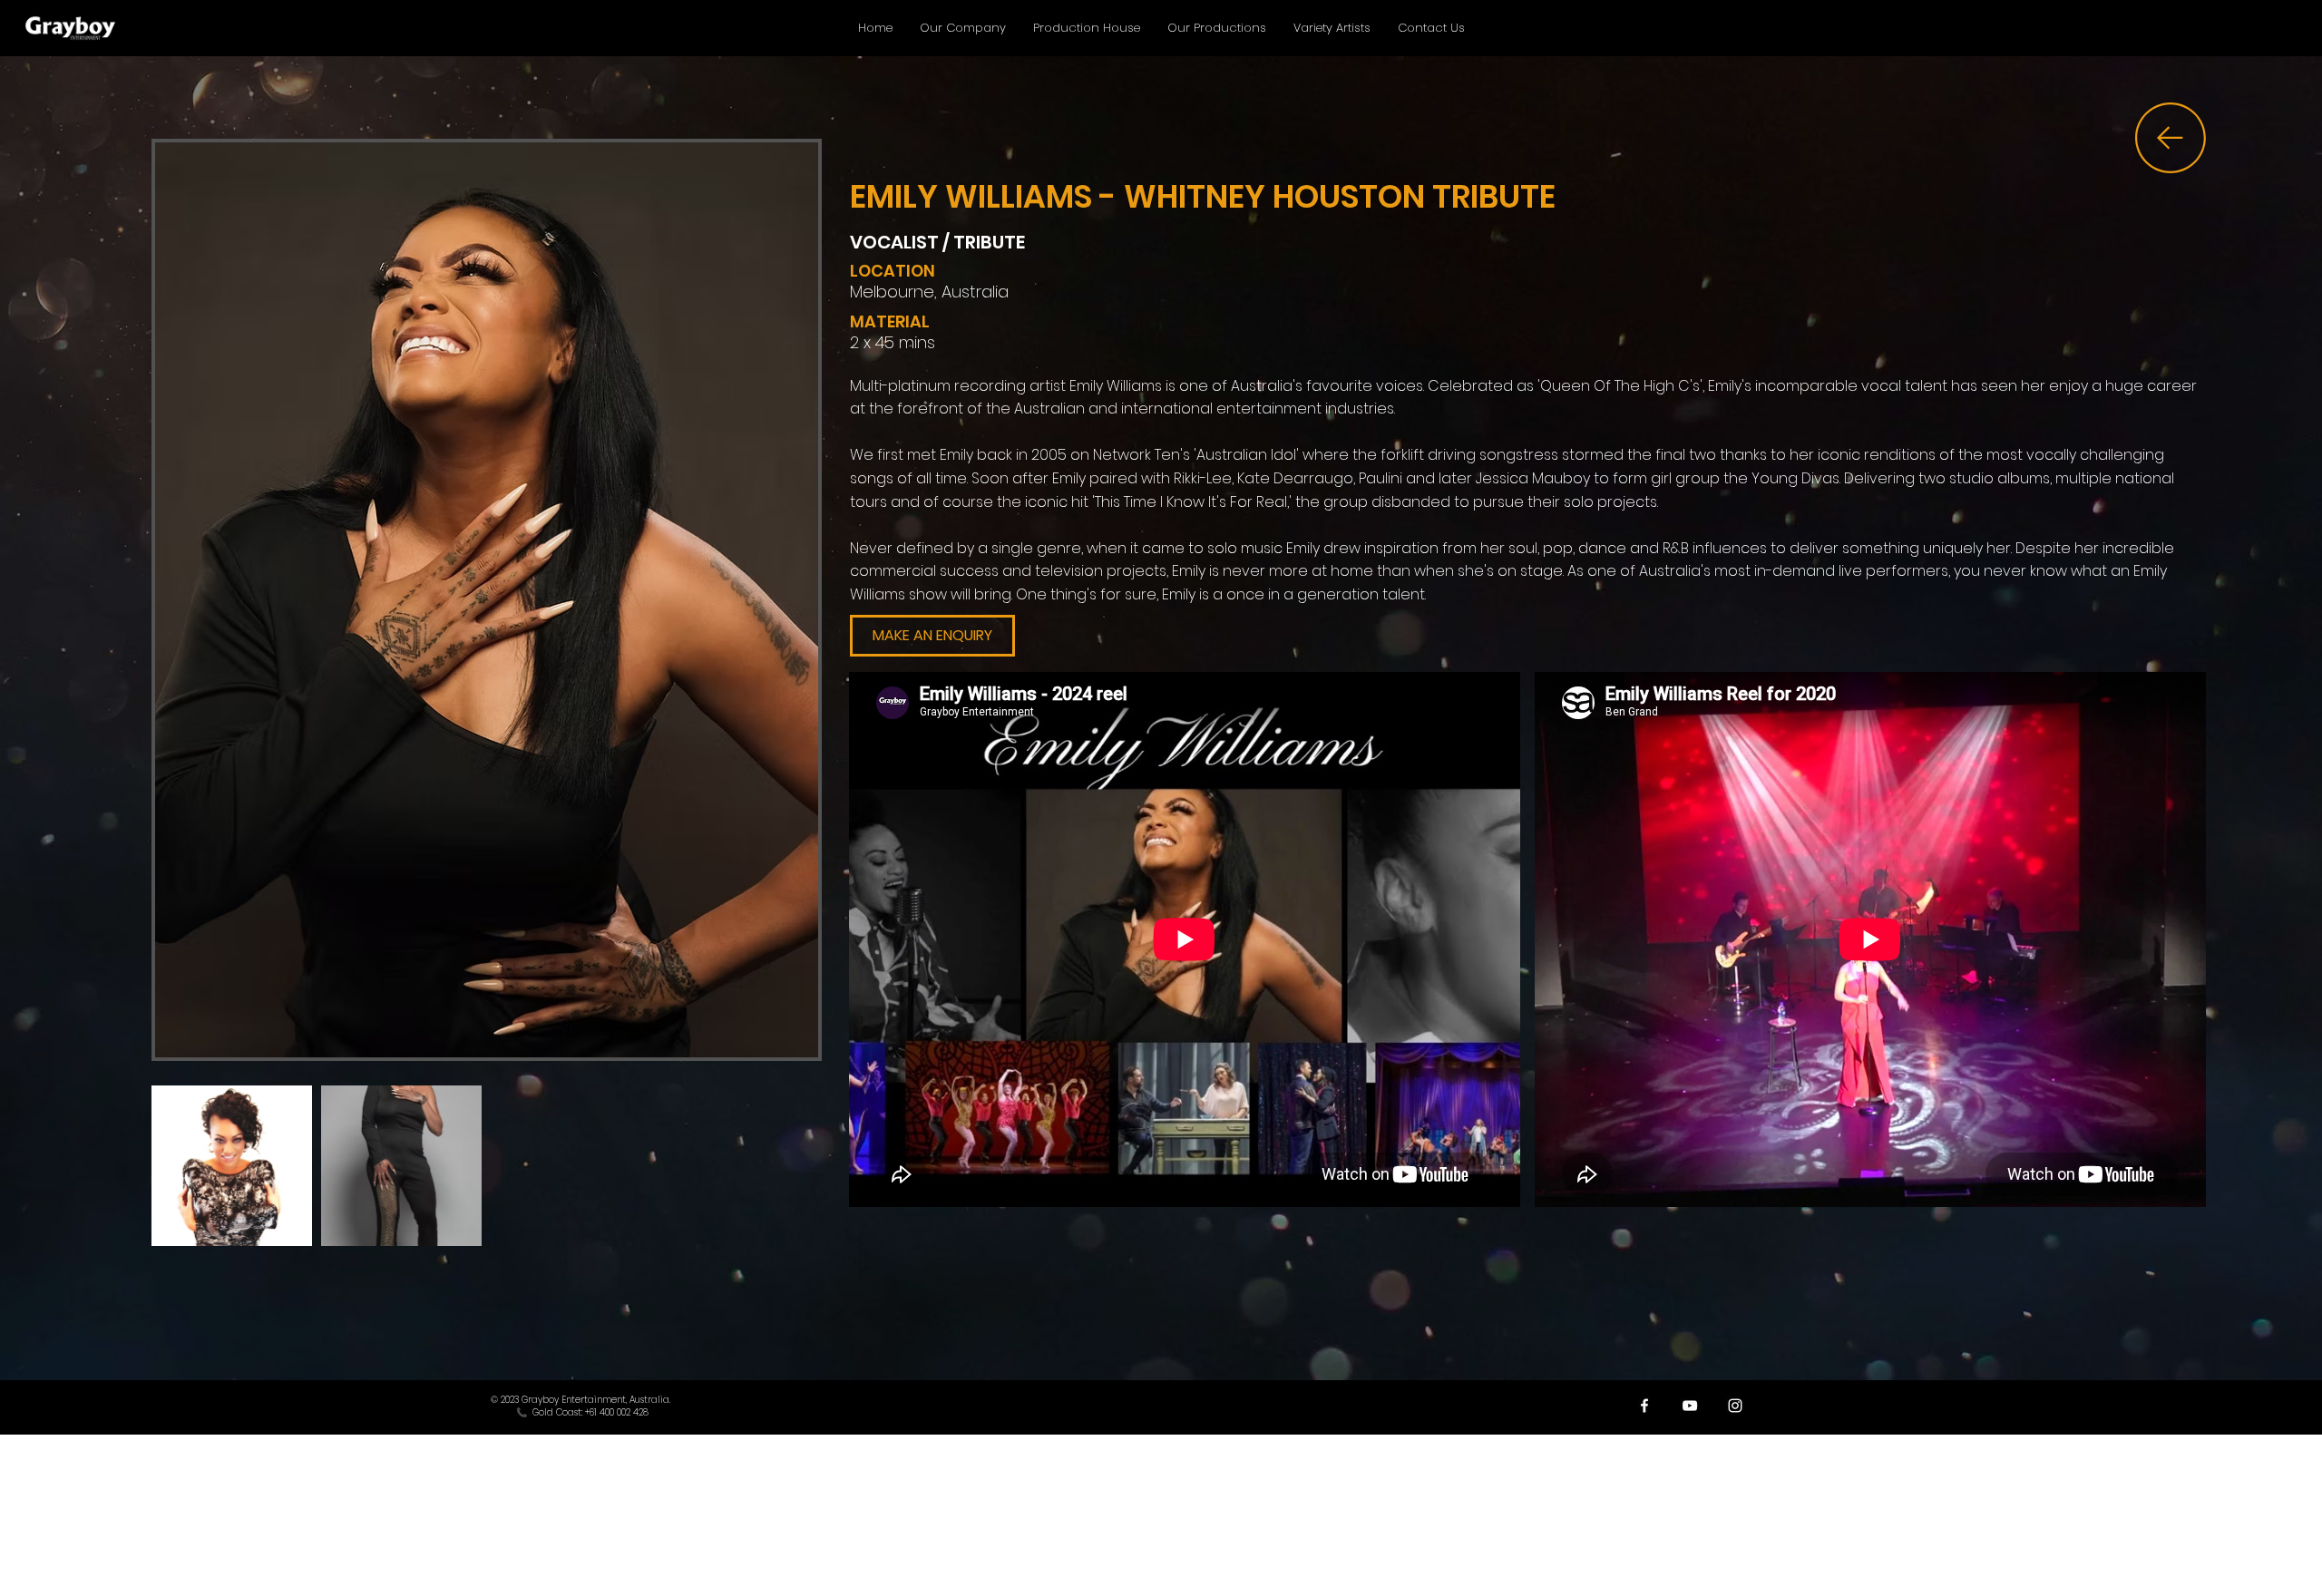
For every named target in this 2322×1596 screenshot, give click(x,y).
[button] (932, 636)
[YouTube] (1690, 1406)
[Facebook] (1644, 1406)
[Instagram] (1735, 1406)
